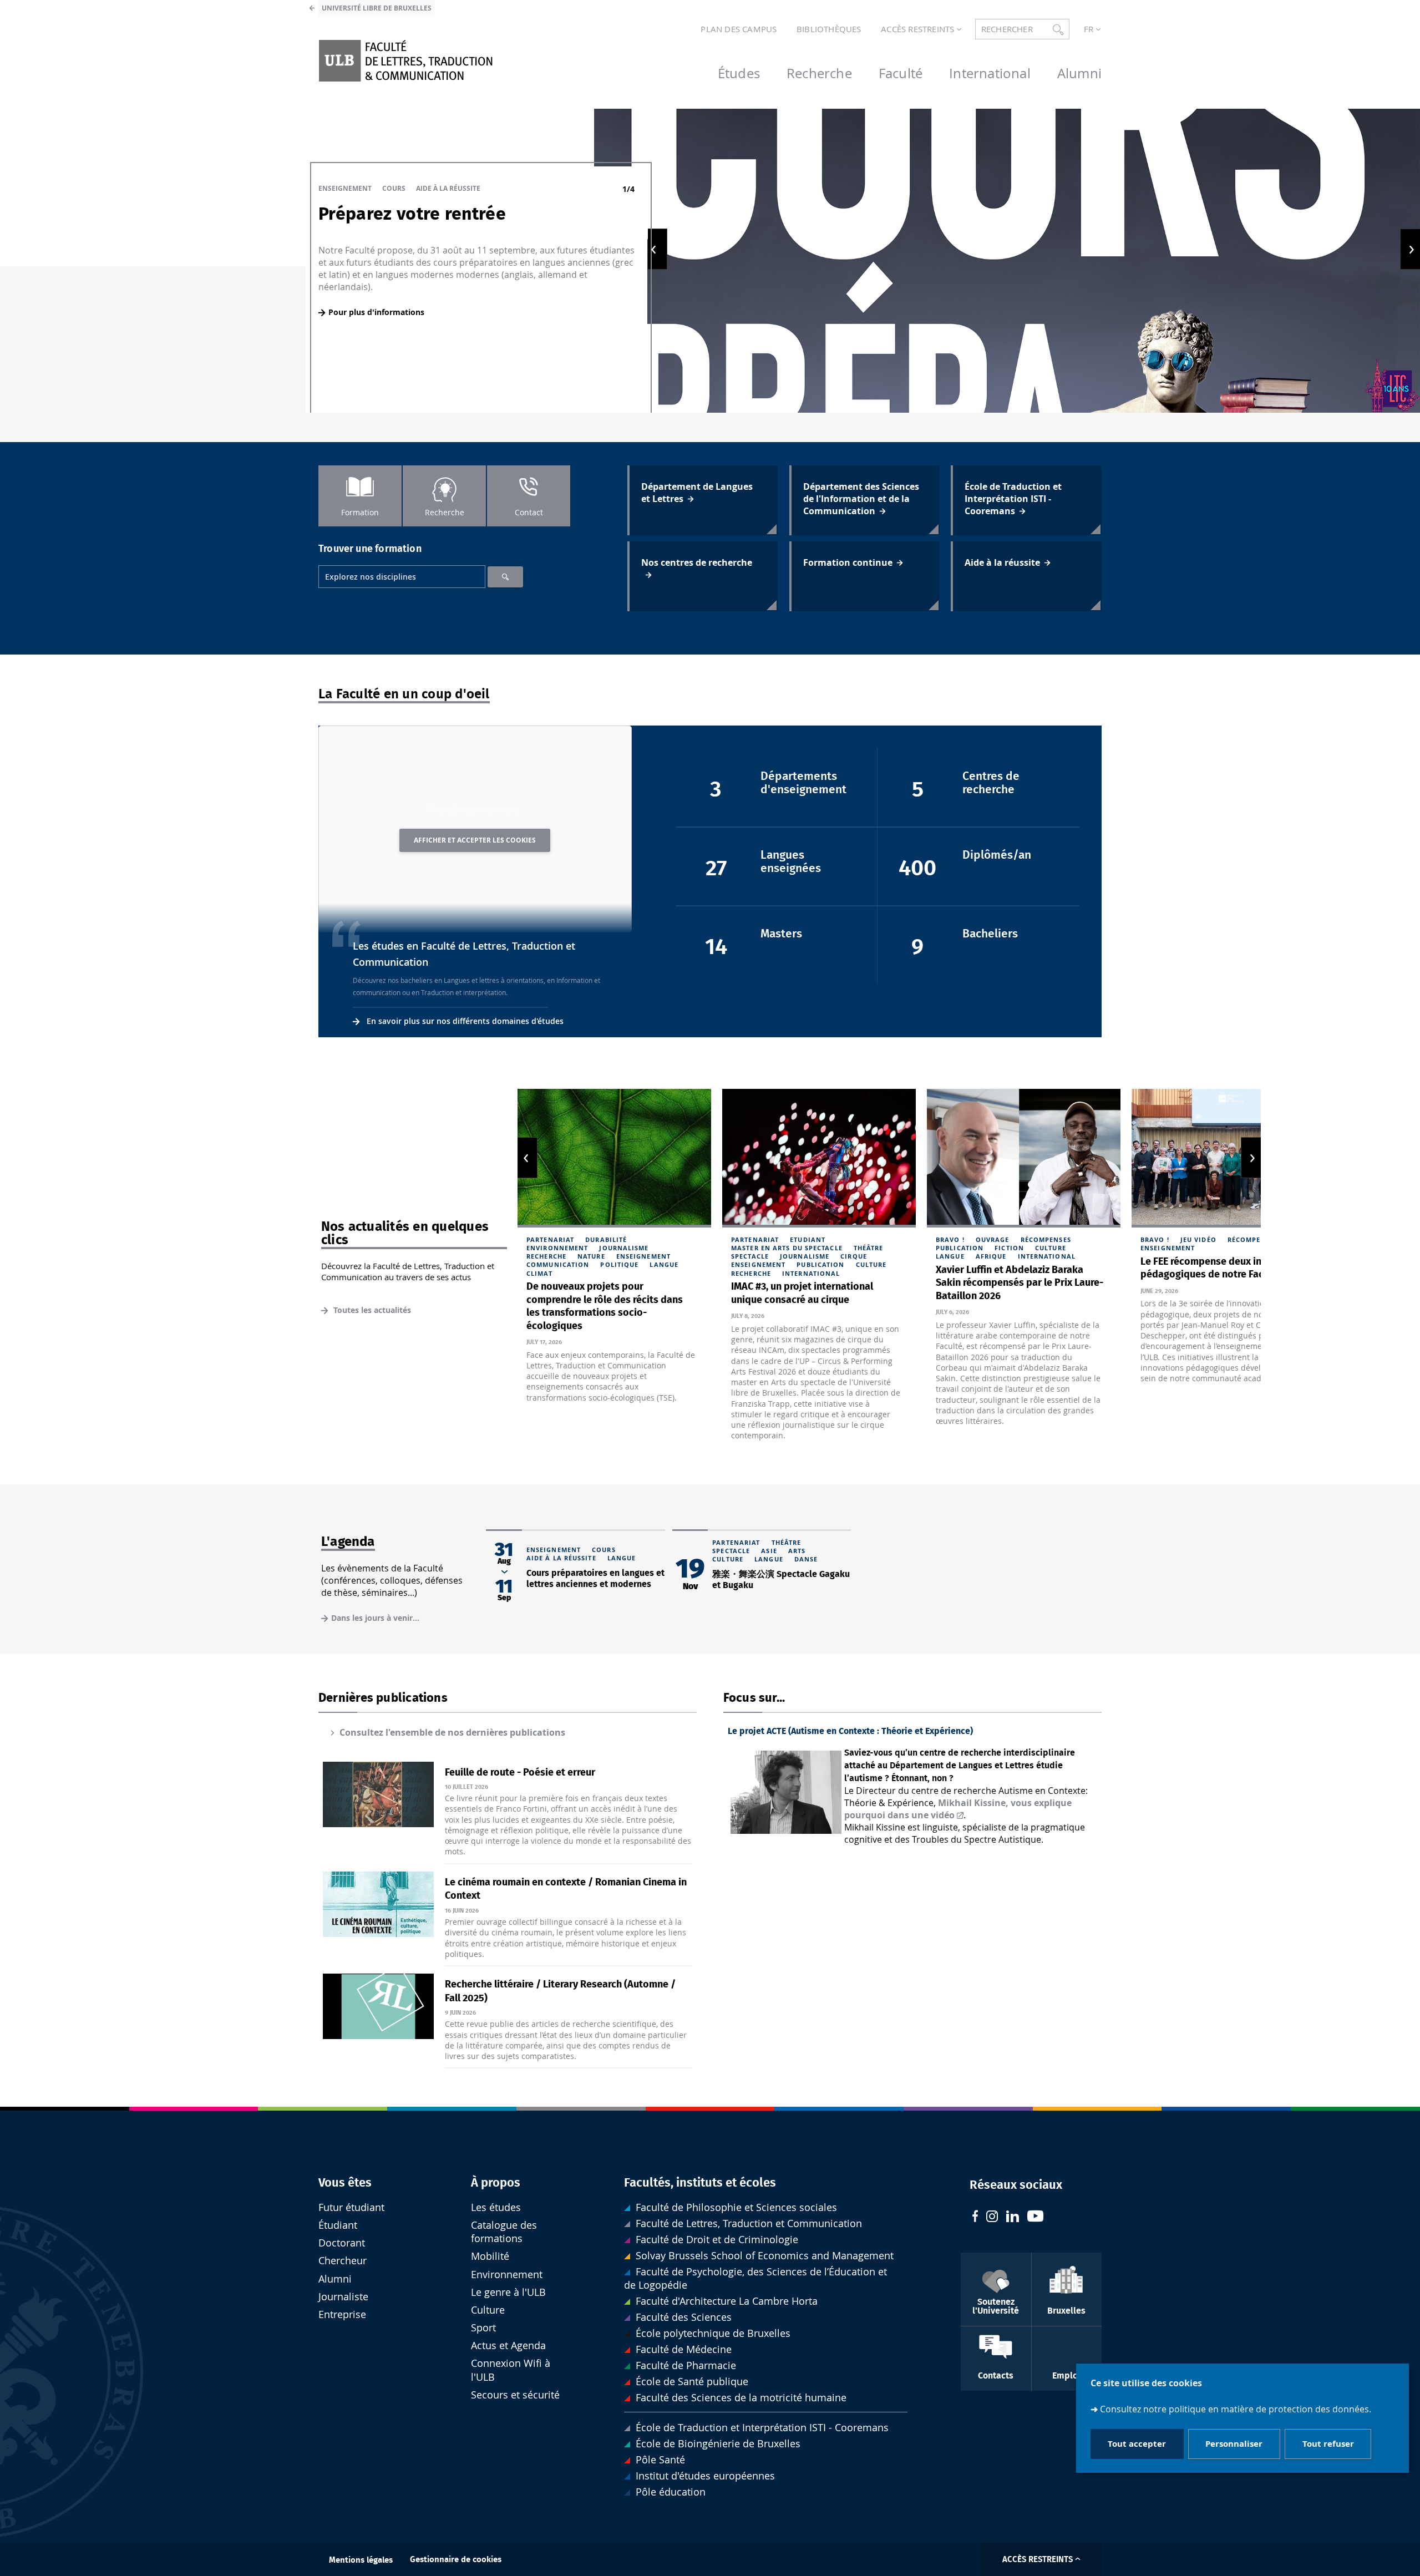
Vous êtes (345, 2183)
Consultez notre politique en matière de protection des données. (1236, 2409)
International (811, 1273)
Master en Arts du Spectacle (787, 1248)
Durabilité (606, 1239)
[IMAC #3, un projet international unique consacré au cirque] (819, 1158)
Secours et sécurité (515, 2395)
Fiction (1009, 1248)
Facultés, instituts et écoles (700, 2183)
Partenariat (550, 1239)
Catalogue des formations (504, 2232)
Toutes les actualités (371, 1310)
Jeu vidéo (1198, 1239)
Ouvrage (993, 1239)
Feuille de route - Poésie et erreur (520, 1773)
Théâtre (869, 1248)
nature (591, 1256)
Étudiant (338, 2225)
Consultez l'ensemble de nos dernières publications (452, 1732)
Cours (394, 188)
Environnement (507, 2275)
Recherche (546, 1256)
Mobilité (490, 2256)
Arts (797, 1551)
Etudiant (808, 1239)
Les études (496, 2207)
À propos (496, 2183)
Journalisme (624, 1248)
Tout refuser (1328, 2444)
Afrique (991, 1256)
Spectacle (750, 1256)
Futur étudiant (351, 2207)
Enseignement (345, 188)
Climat (539, 1273)
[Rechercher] (505, 577)
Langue (664, 1264)
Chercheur (343, 2261)
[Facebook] (975, 2217)
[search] (402, 577)
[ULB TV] (1036, 2217)
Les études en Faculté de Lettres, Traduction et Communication (464, 954)
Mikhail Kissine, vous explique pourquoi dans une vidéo (958, 1809)
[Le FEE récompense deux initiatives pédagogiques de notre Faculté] (1228, 1158)
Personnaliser (1234, 2444)
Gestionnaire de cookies (456, 2560)
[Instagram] (992, 2218)
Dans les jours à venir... (375, 1618)
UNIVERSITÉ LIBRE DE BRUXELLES (377, 8)
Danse (806, 1559)
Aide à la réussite (448, 188)
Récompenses (1046, 1239)
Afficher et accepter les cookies (475, 840)
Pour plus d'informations (376, 312)
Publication (820, 1264)
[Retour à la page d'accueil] (405, 61)
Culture (871, 1264)
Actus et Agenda (508, 2346)
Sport (483, 2328)
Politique (619, 1264)
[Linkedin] (1013, 2218)
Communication (558, 1264)
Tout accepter (1137, 2444)
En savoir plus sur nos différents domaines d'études (465, 1021)
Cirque (854, 1256)
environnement (557, 1248)
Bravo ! (950, 1239)
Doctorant (342, 2243)
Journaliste (343, 2297)
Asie (769, 1551)
